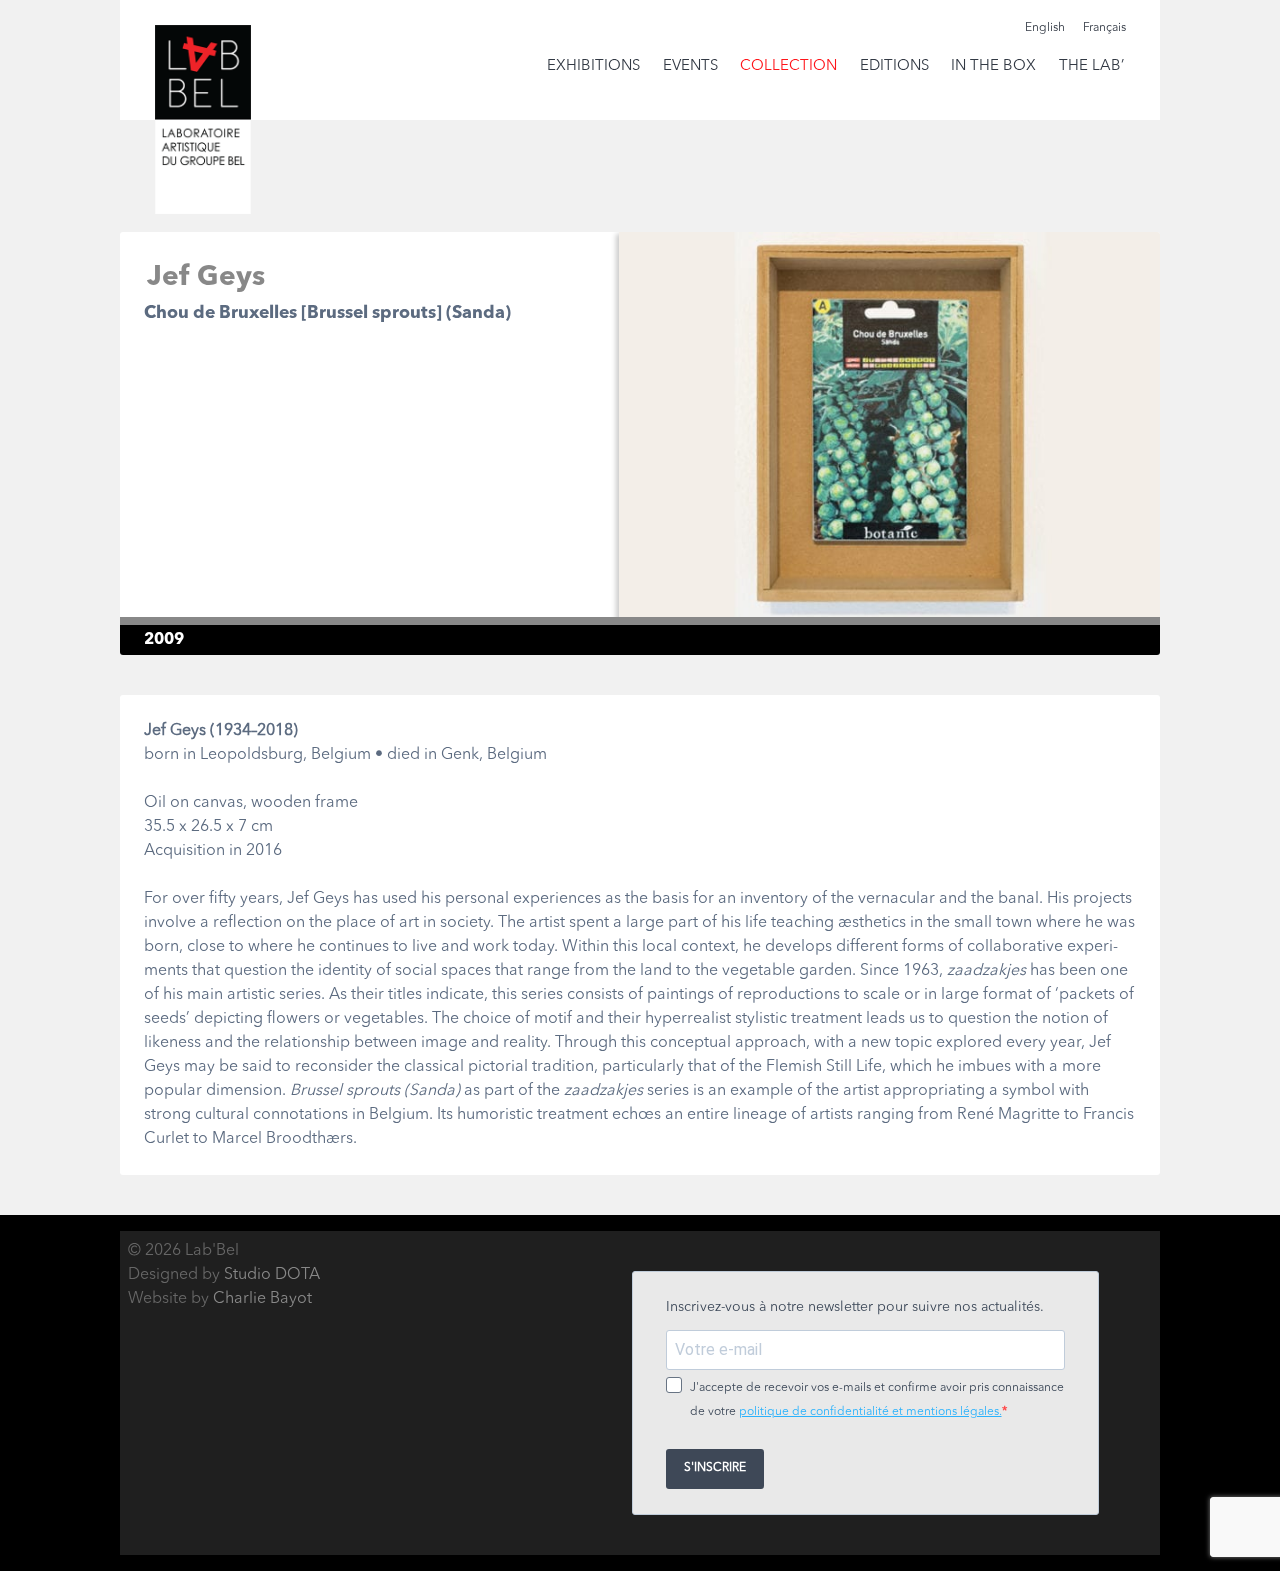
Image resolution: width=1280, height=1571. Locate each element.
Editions (894, 66)
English (1045, 28)
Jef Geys (206, 278)
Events (690, 66)
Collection (788, 66)
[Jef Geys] (889, 615)
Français (1104, 28)
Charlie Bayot (262, 1299)
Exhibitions (593, 66)
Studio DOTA (272, 1275)
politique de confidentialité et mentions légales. (870, 1412)
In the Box (993, 66)
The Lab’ (1091, 66)
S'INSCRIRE (715, 1468)
